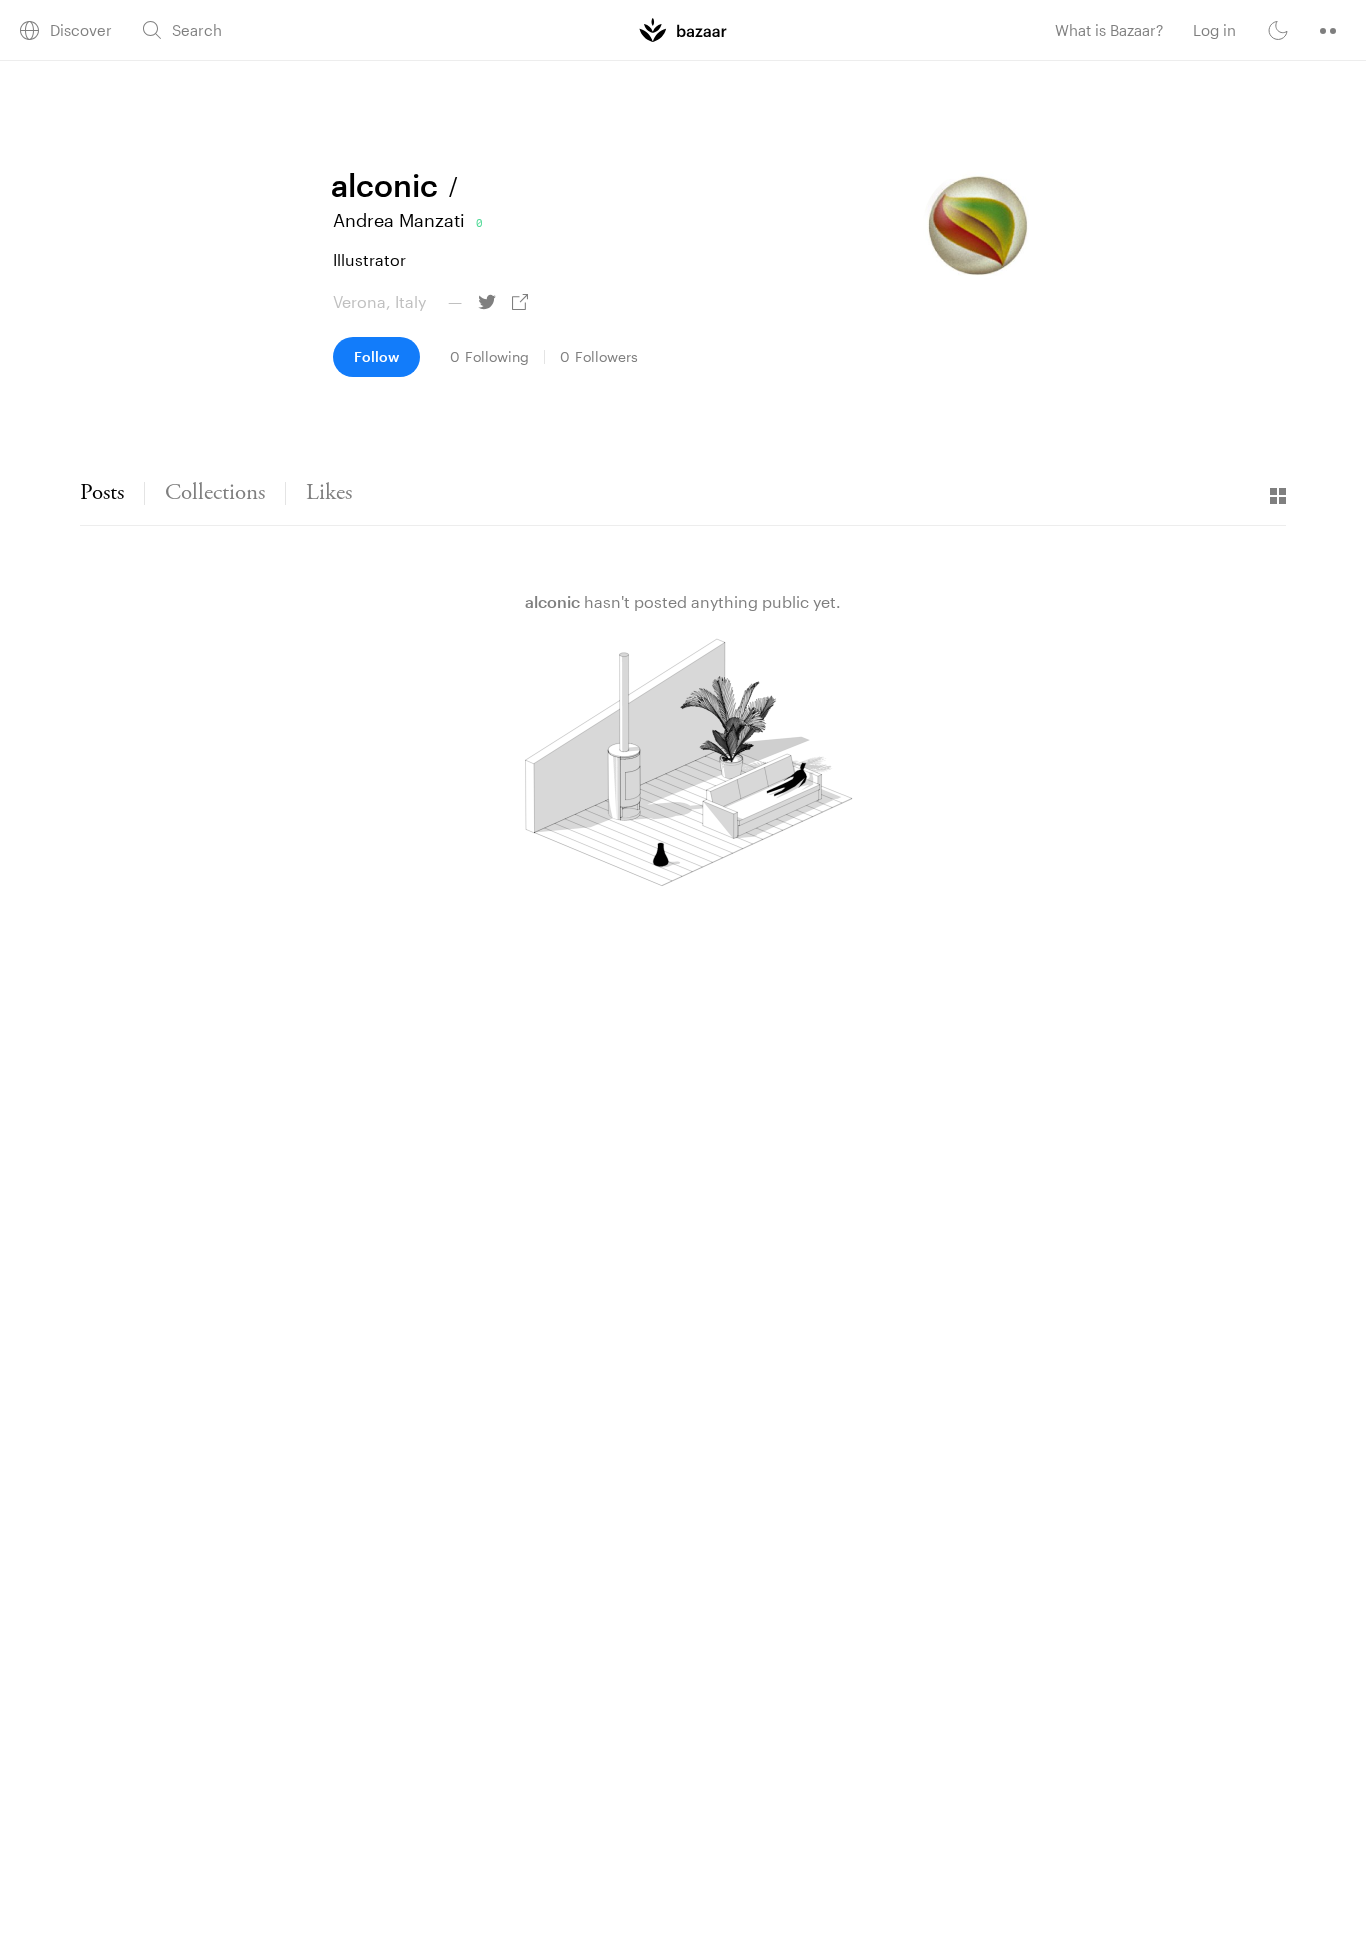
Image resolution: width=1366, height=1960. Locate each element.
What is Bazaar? (1109, 30)
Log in (1214, 30)
